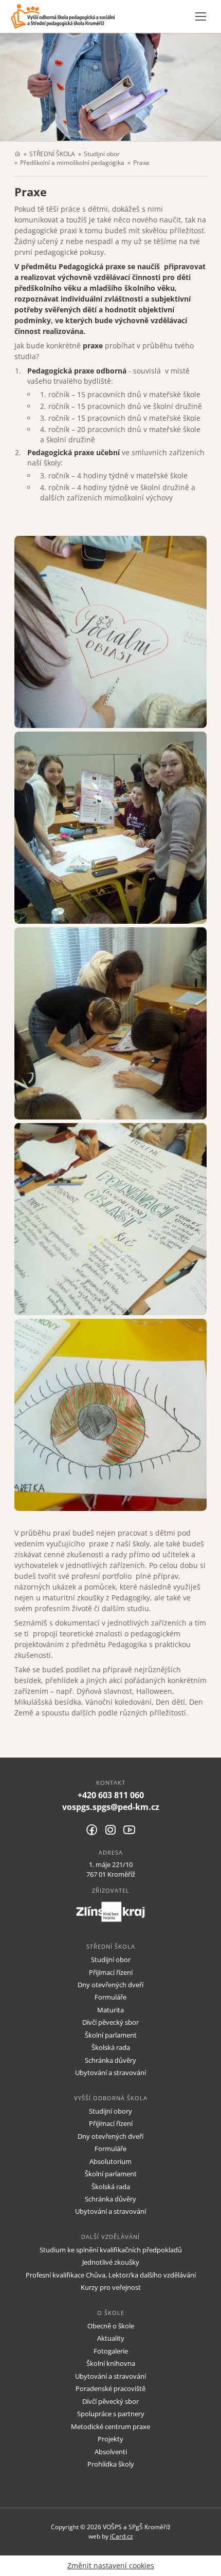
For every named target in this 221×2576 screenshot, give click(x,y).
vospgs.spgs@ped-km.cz (111, 1807)
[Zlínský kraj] (110, 1912)
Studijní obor (102, 154)
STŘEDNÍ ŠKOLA (52, 154)
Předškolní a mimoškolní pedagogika (72, 162)
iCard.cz (122, 2536)
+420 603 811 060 (111, 1795)
